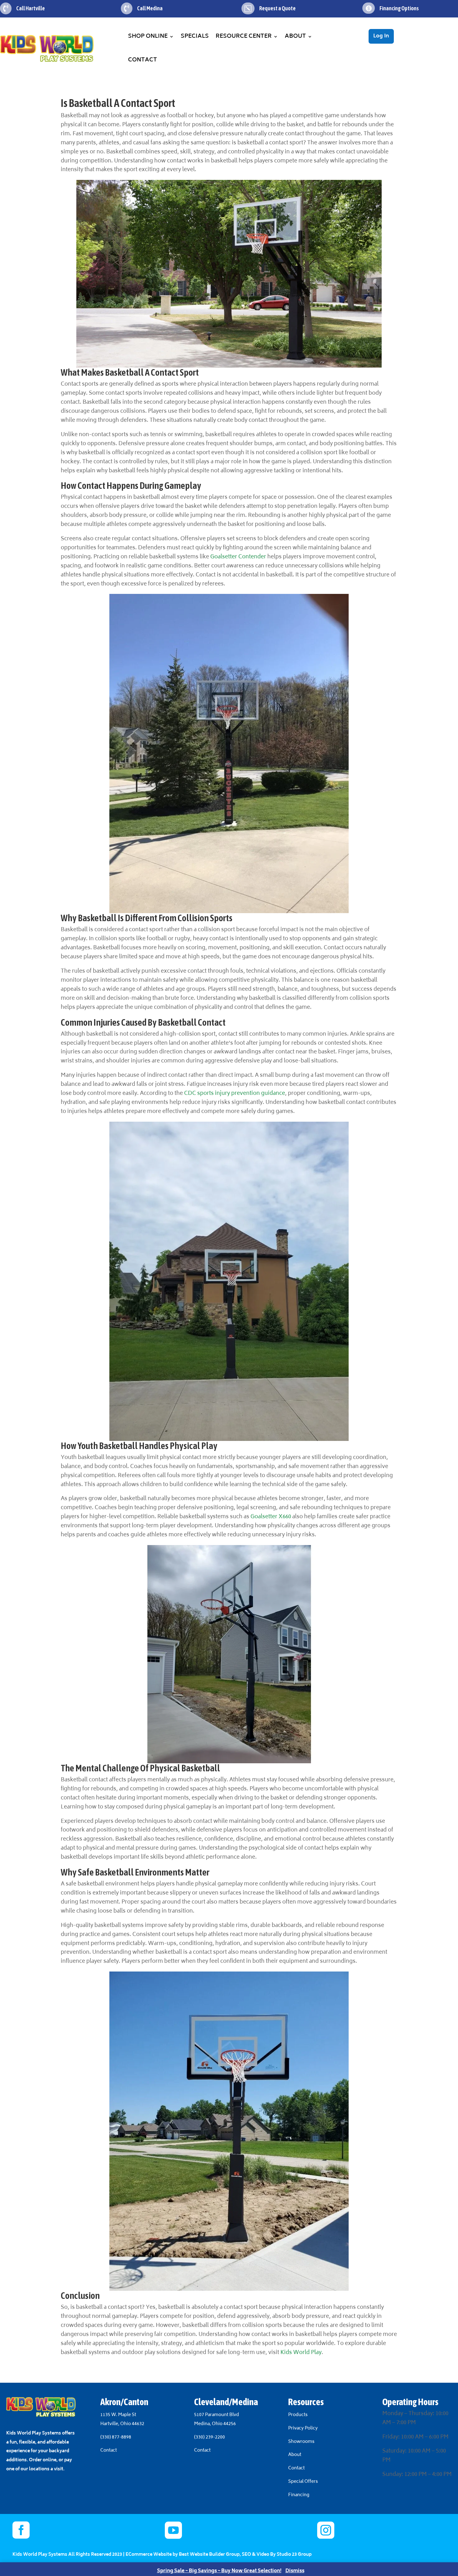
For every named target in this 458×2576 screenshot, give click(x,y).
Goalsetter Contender (238, 557)
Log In (381, 36)
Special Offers (303, 2482)
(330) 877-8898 (116, 2437)
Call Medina (150, 8)
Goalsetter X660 (271, 1517)
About (295, 36)
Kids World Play (301, 2353)
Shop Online (148, 36)
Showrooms (302, 2442)
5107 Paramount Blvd (217, 2415)
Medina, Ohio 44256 (215, 2424)
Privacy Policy (303, 2428)
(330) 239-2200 (210, 2437)
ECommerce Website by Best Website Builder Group (183, 2555)
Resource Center (244, 36)
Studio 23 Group (294, 2555)
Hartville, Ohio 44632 (122, 2424)
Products (298, 2415)
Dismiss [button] (295, 2571)
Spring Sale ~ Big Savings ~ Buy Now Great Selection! (219, 2571)
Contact (143, 60)
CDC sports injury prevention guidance (235, 1094)
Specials (195, 36)
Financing (299, 2495)
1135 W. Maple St (118, 2415)
